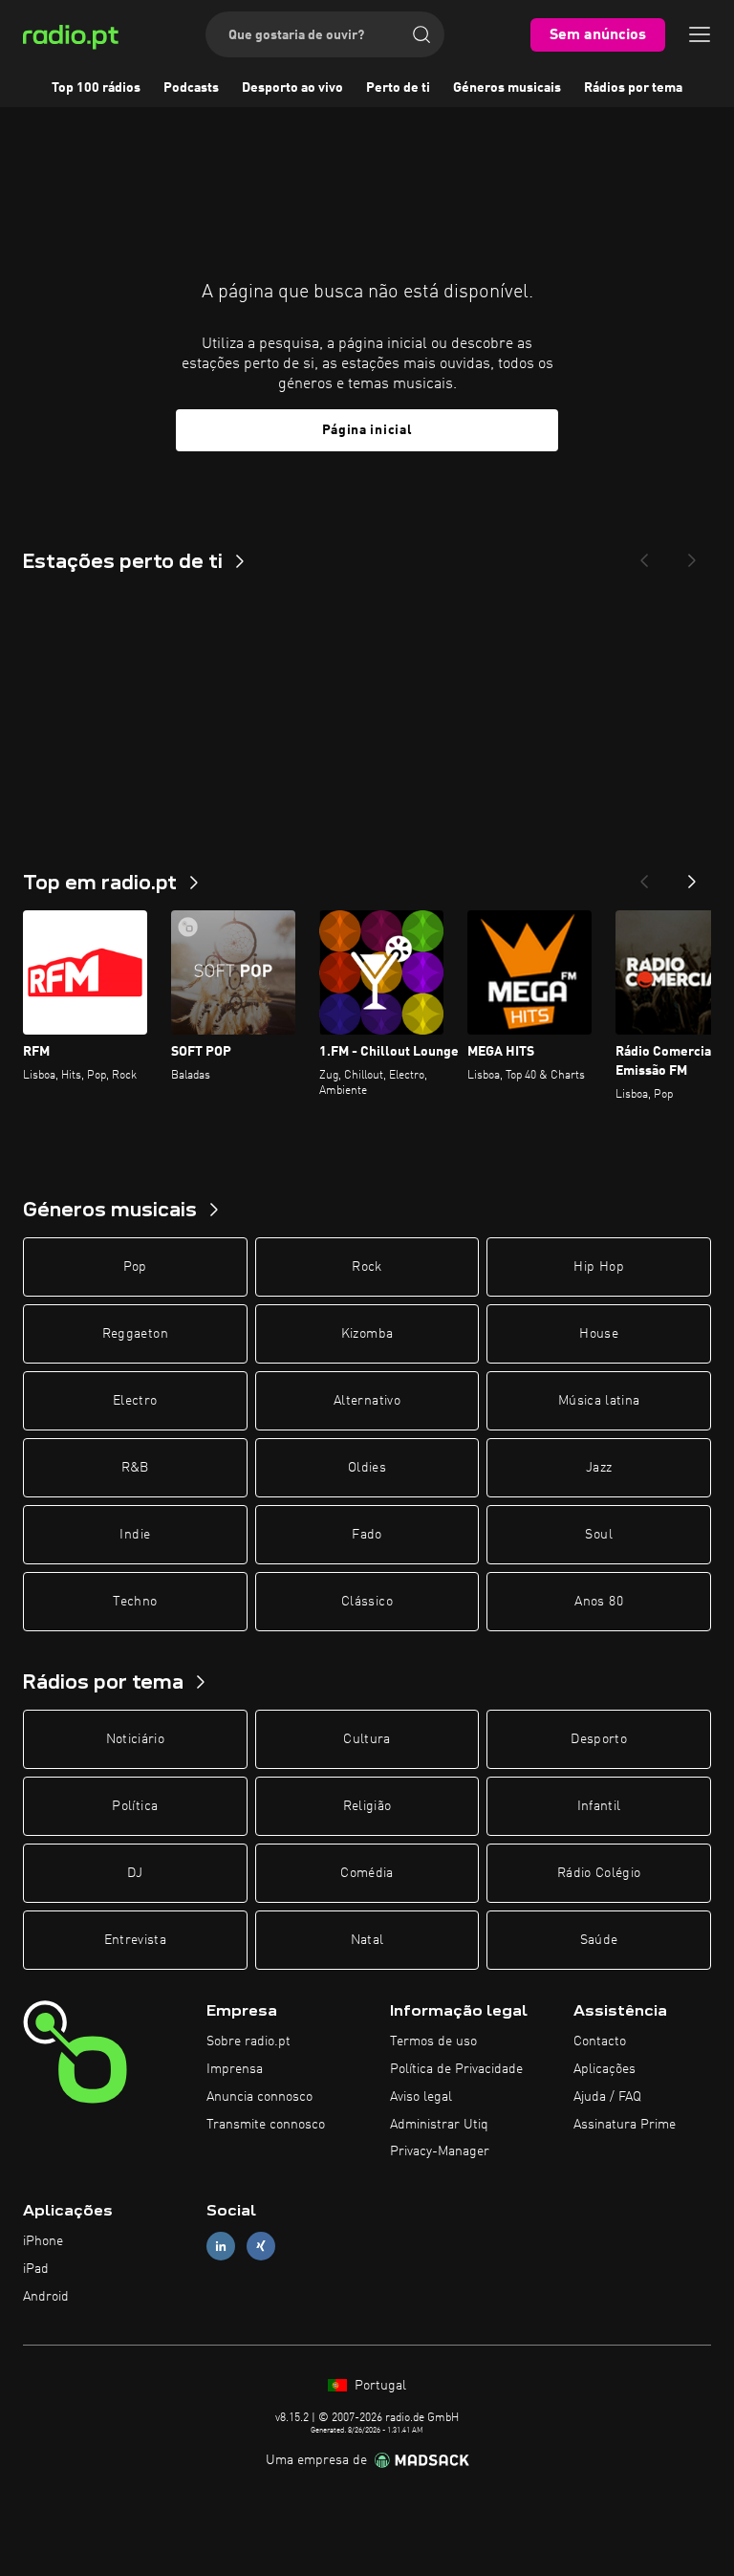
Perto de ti (398, 88)
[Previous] (644, 555)
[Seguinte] (692, 876)
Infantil (599, 1806)
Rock (367, 1267)
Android (46, 2297)
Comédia (367, 1873)
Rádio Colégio (599, 1873)
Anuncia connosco (259, 2097)
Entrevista (136, 1940)
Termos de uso (433, 2041)
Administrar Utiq (439, 2125)
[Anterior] (644, 876)
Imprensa (235, 2069)
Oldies (367, 1468)
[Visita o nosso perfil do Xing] (261, 2247)
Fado (367, 1535)
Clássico (367, 1602)
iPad (36, 2269)
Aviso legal (421, 2097)
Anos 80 (598, 1602)
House (599, 1334)
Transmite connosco (266, 2125)
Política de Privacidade (456, 2069)
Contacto (600, 2041)
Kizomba (367, 1334)
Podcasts (191, 88)
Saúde (599, 1940)
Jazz (599, 1468)
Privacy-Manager (440, 2151)
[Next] (692, 555)
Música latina (599, 1401)
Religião (367, 1806)
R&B (135, 1468)
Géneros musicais (507, 88)
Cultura (367, 1739)
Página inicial (367, 430)
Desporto (599, 1739)
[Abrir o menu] (700, 34)
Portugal (378, 2386)
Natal (367, 1940)
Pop (135, 1267)
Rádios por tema (633, 88)
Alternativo (367, 1401)
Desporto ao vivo (292, 88)
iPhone (43, 2241)
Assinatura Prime (625, 2125)
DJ (135, 1873)
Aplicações (604, 2069)
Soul (598, 1535)
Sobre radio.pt (248, 2041)
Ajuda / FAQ (607, 2097)
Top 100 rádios (96, 88)
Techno (135, 1602)
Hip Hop (598, 1267)
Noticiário (136, 1739)
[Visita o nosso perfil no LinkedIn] (221, 2247)
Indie (135, 1535)
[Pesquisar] (421, 34)
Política (135, 1806)
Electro (135, 1401)
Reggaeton (135, 1334)
